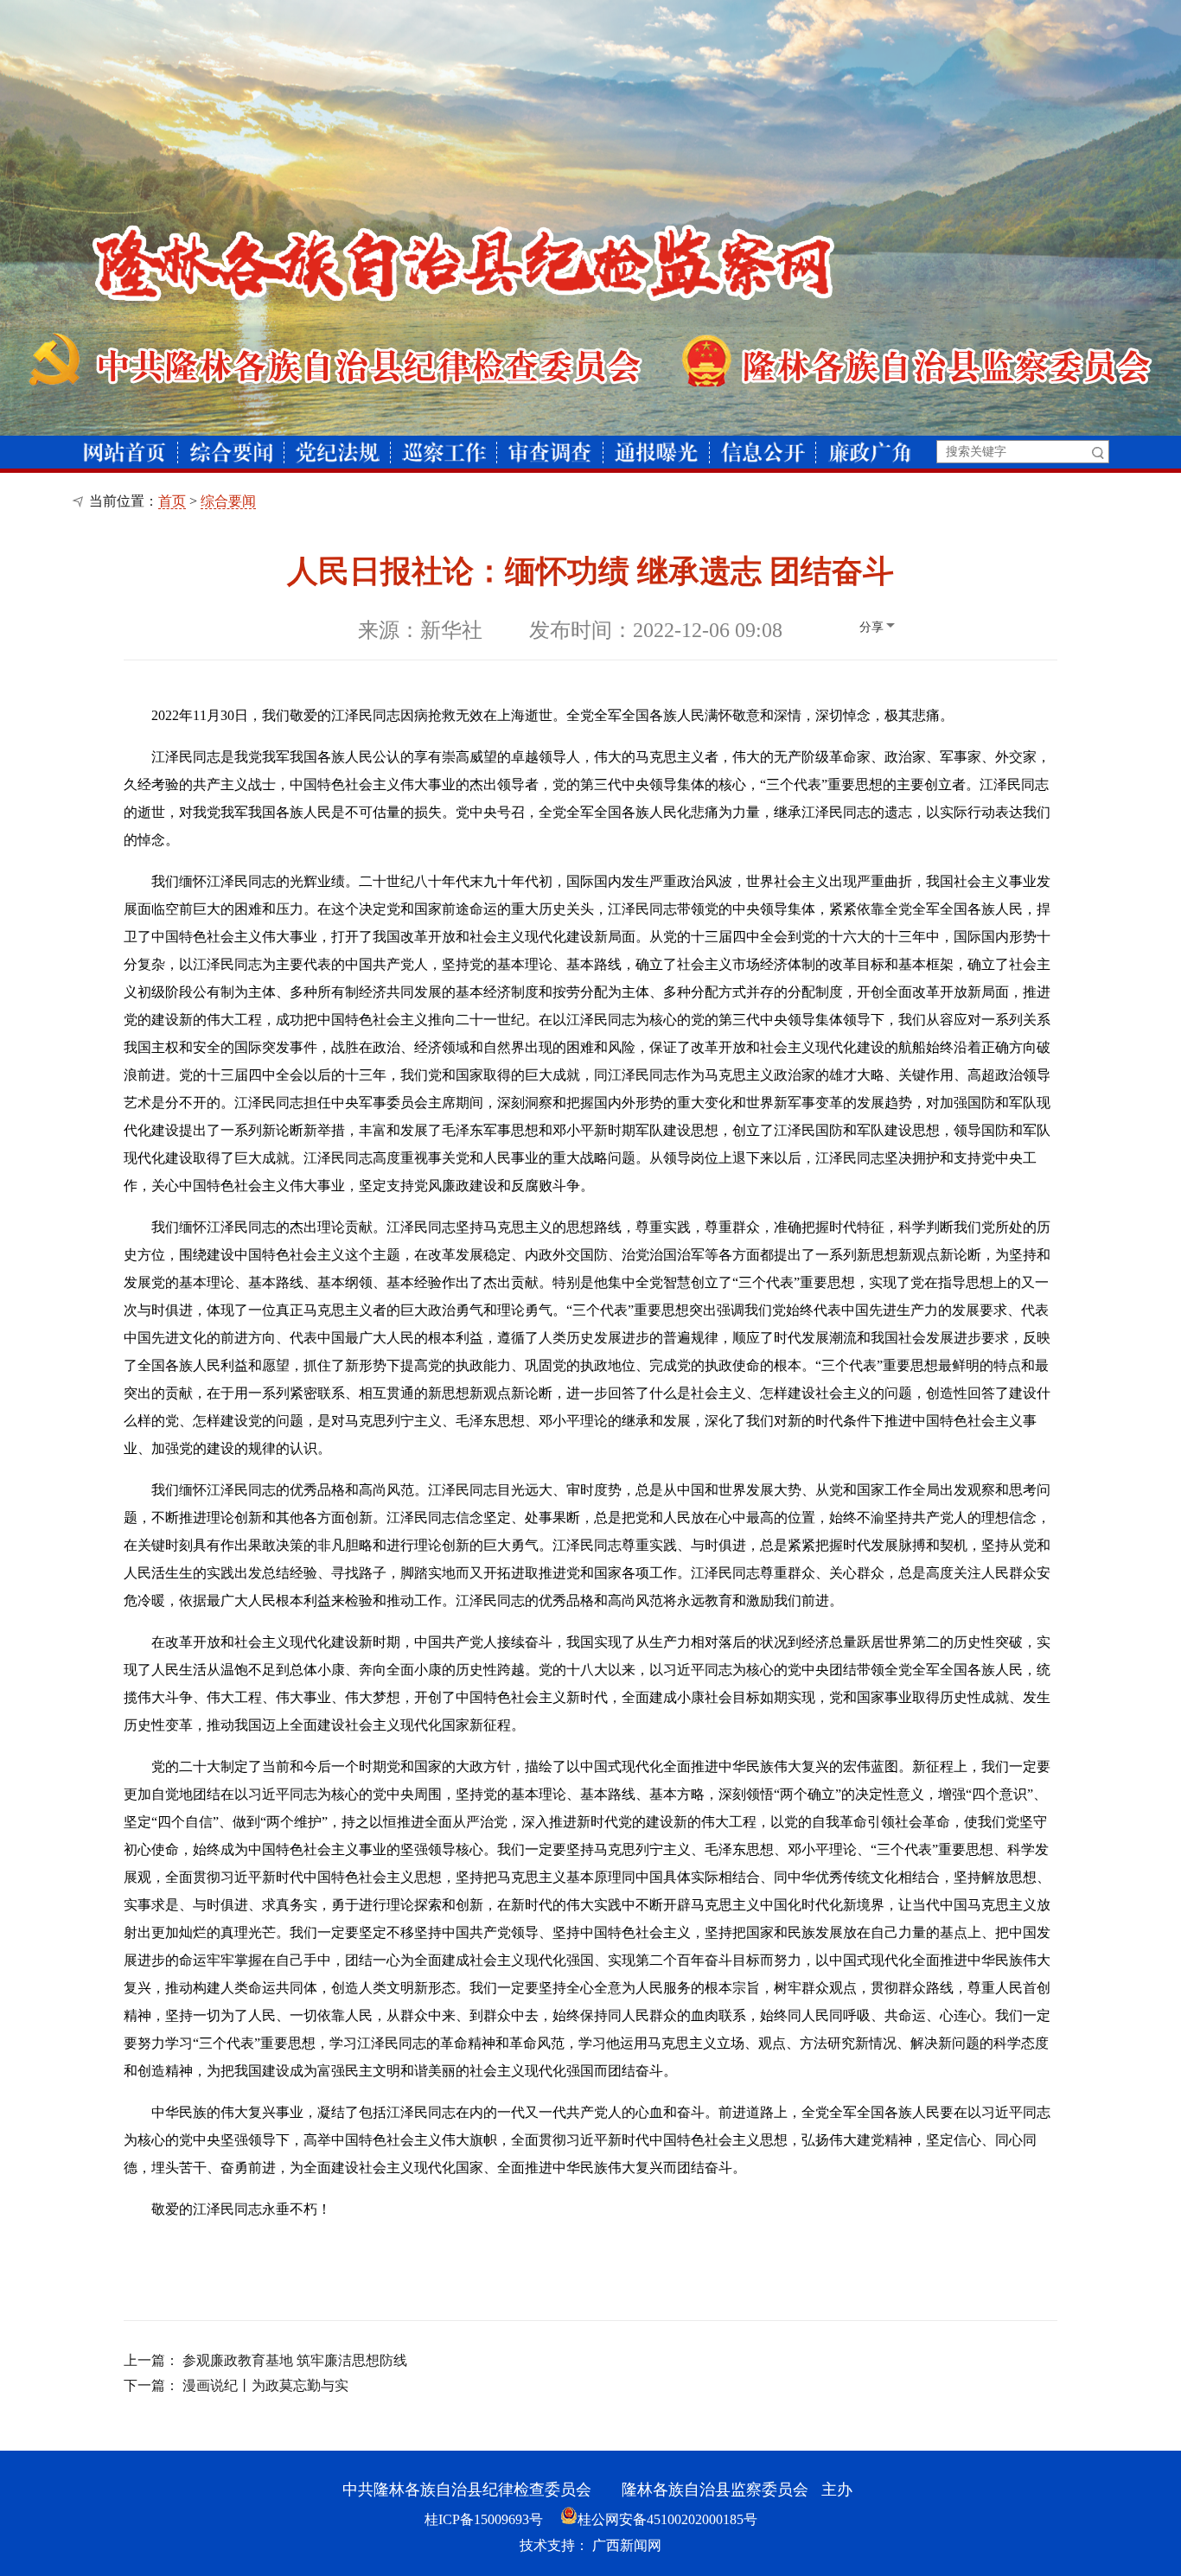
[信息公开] (763, 453)
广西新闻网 (627, 2545)
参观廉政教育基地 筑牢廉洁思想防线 (295, 2360)
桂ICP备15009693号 (484, 2519)
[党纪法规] (338, 453)
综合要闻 (228, 501)
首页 (172, 501)
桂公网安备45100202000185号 (667, 2519)
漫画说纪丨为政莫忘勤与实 (265, 2385)
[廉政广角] (869, 453)
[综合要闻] (231, 453)
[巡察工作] (444, 453)
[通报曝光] (656, 453)
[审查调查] (550, 453)
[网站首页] (125, 453)
